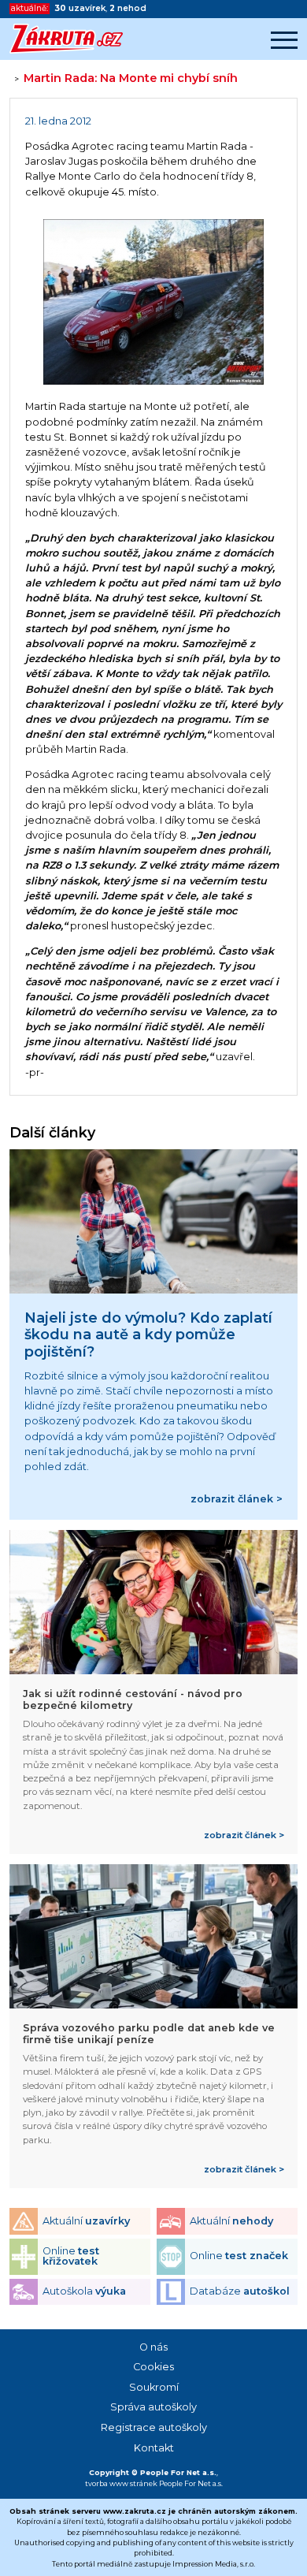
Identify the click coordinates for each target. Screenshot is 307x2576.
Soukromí (154, 2387)
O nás (153, 2347)
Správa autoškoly (153, 2407)
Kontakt (154, 2448)
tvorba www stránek (121, 2483)
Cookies (153, 2367)
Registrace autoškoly (154, 2427)
